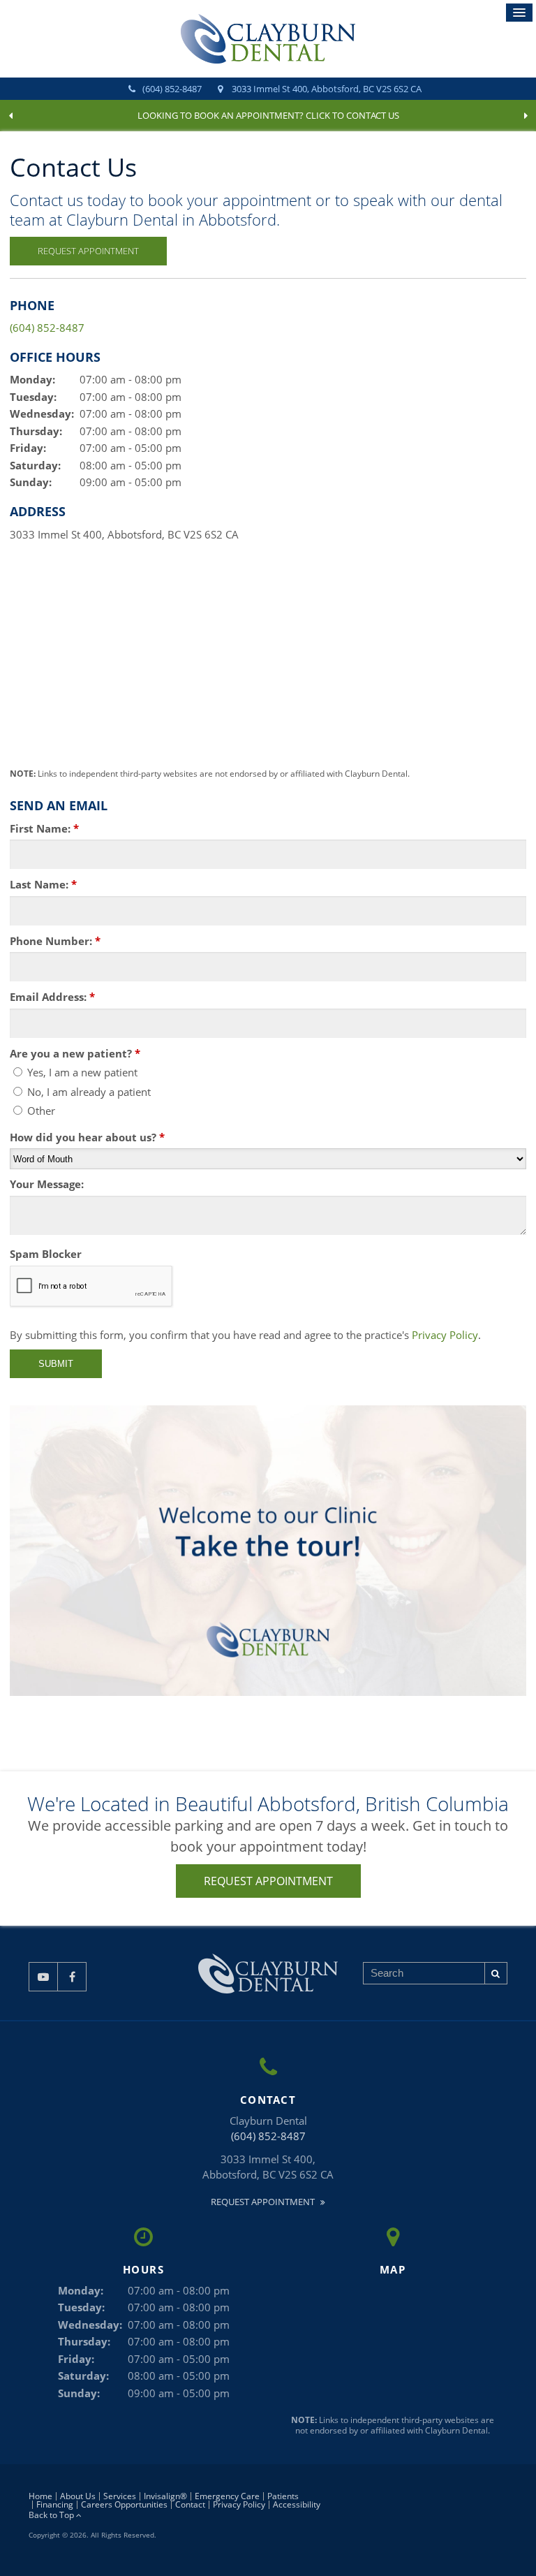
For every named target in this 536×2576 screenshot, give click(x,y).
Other (40, 1111)
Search (496, 1973)
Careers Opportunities (124, 2504)
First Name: (44, 828)
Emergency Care (227, 2496)
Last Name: (43, 884)
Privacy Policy (445, 1335)
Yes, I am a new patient (81, 1072)
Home (40, 2496)
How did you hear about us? (87, 1137)
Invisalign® (165, 2496)
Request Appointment (88, 251)
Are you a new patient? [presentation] (75, 1053)
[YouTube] (43, 1977)
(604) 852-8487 (172, 89)
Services (120, 2496)
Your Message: (47, 1184)
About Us (78, 2496)
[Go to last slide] (10, 116)
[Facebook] (72, 1977)
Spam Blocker (46, 1254)
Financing (55, 2504)
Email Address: (52, 997)
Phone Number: (55, 941)
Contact (190, 2504)
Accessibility (297, 2504)
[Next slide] (526, 116)
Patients (283, 2496)
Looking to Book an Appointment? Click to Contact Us (268, 115)
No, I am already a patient (88, 1092)
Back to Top (52, 2515)
